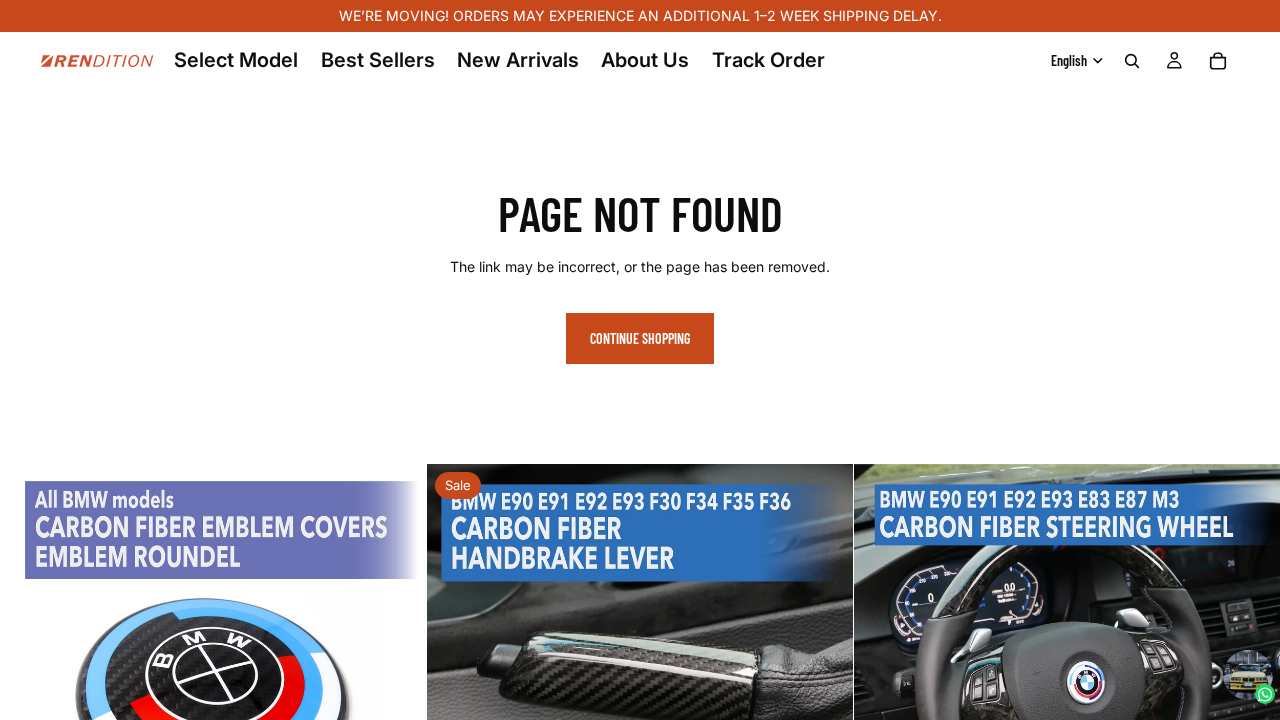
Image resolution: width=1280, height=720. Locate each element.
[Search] (1132, 61)
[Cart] (1218, 61)
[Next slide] (396, 677)
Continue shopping (640, 338)
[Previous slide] (30, 677)
